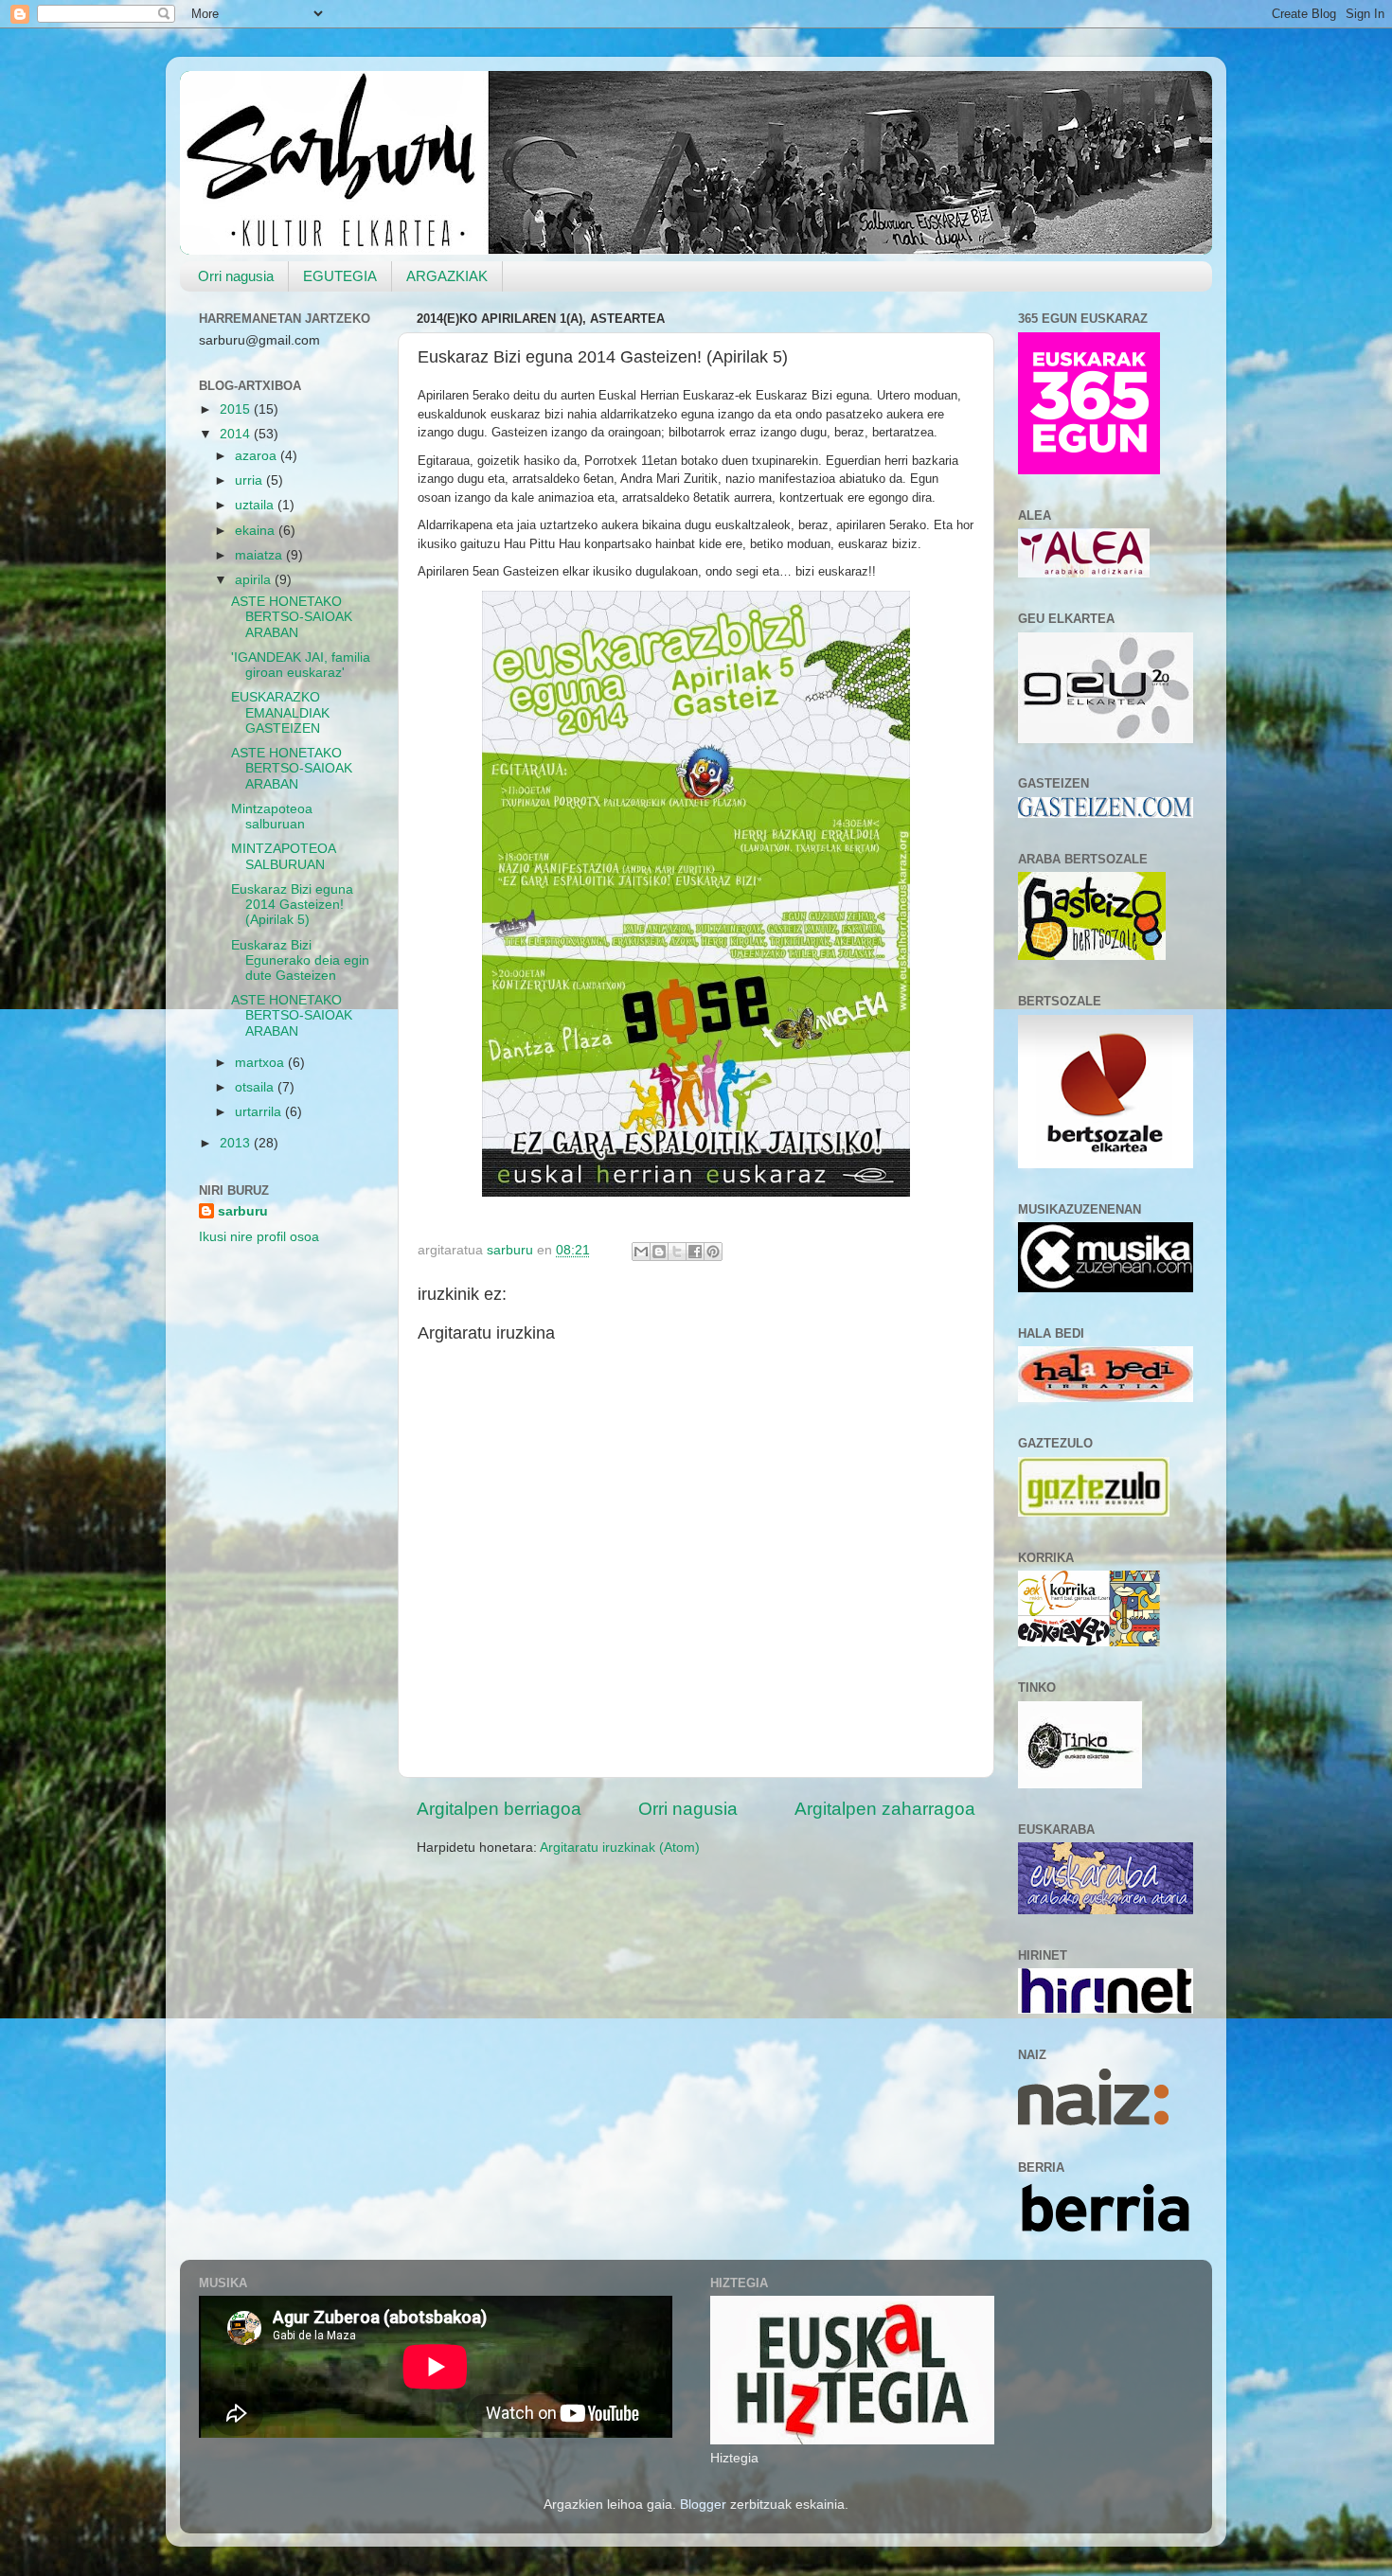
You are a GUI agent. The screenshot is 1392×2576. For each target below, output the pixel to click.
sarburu (243, 1211)
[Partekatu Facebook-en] (695, 1252)
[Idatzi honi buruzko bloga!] (659, 1252)
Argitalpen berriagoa (499, 1809)
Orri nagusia (236, 276)
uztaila (256, 505)
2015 (237, 409)
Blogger (703, 2505)
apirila (255, 580)
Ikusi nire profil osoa (259, 1237)
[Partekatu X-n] (677, 1252)
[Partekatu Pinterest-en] (713, 1252)
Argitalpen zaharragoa (885, 1809)
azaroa (258, 456)
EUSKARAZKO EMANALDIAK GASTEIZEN (280, 712)
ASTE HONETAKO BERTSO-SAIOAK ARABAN (292, 617)
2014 (237, 434)
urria (250, 480)
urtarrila (260, 1112)
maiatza (260, 555)
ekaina (257, 531)
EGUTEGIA (340, 276)
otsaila (256, 1087)
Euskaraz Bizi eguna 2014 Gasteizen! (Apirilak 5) (292, 905)
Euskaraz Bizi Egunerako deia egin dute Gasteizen (300, 960)
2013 (237, 1143)
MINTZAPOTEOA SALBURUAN (283, 856)
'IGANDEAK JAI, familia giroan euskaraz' (301, 665)
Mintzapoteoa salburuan (272, 817)
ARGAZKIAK (447, 276)
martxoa (261, 1063)
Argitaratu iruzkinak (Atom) (620, 1848)
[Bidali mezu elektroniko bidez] (641, 1252)
